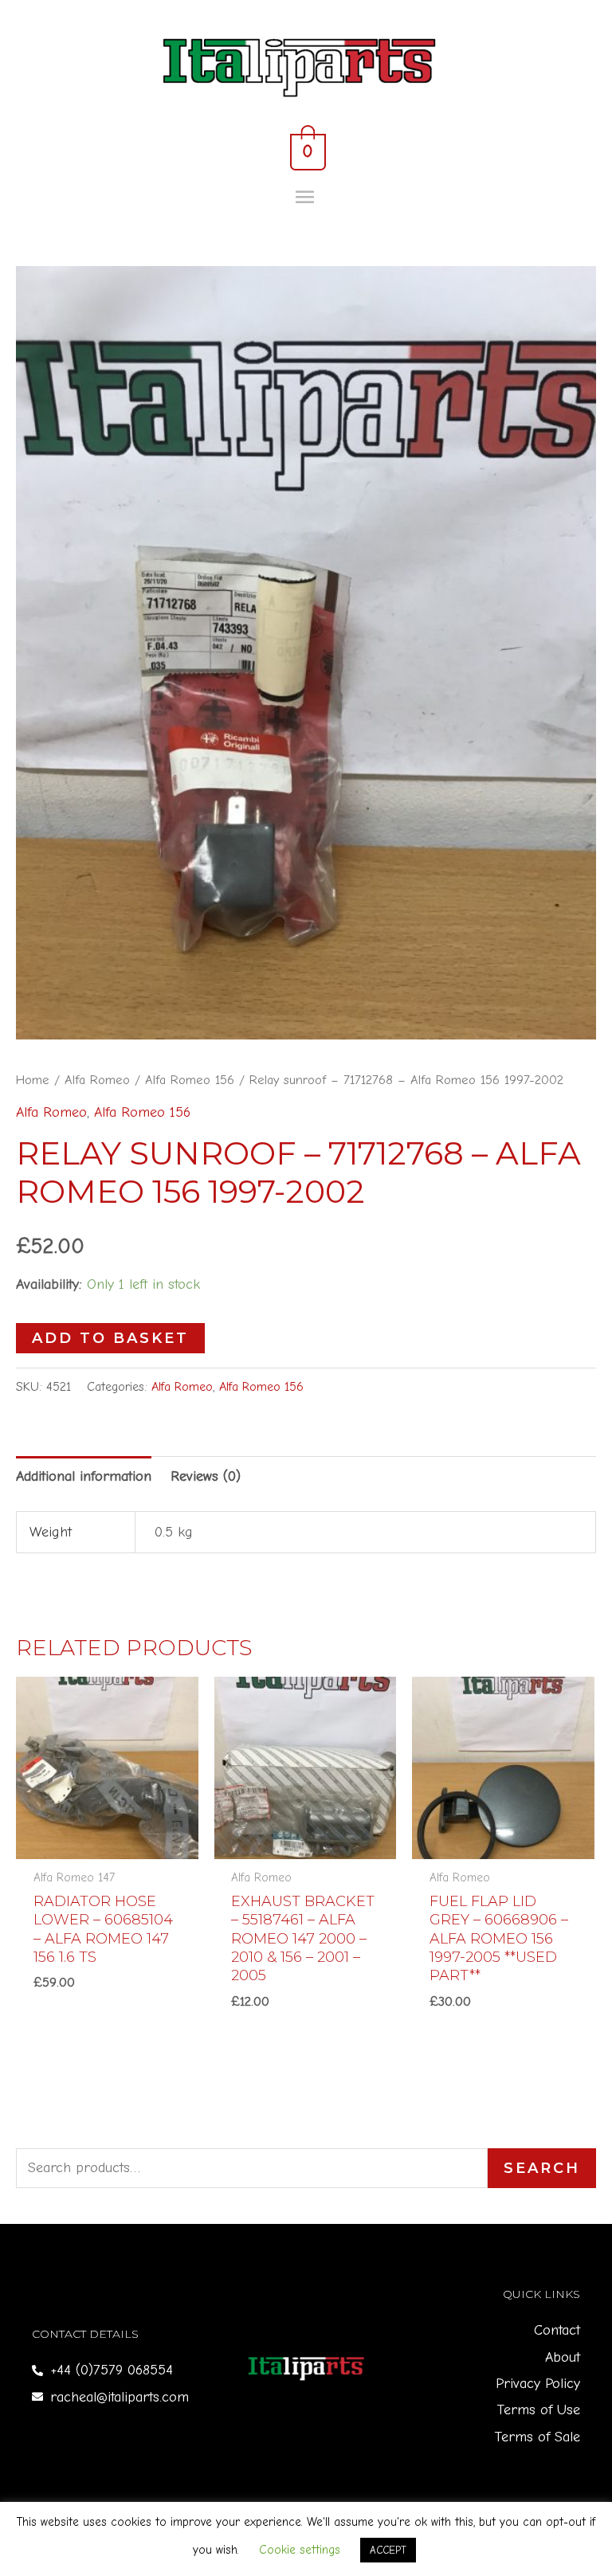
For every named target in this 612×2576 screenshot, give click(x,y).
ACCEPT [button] (388, 2550)
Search (542, 2168)
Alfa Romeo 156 (190, 1080)
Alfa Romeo (97, 1080)
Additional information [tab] (84, 1476)
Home (33, 1080)
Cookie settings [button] (300, 2550)
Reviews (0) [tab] (206, 1476)
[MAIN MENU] (306, 198)
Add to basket (110, 1338)
